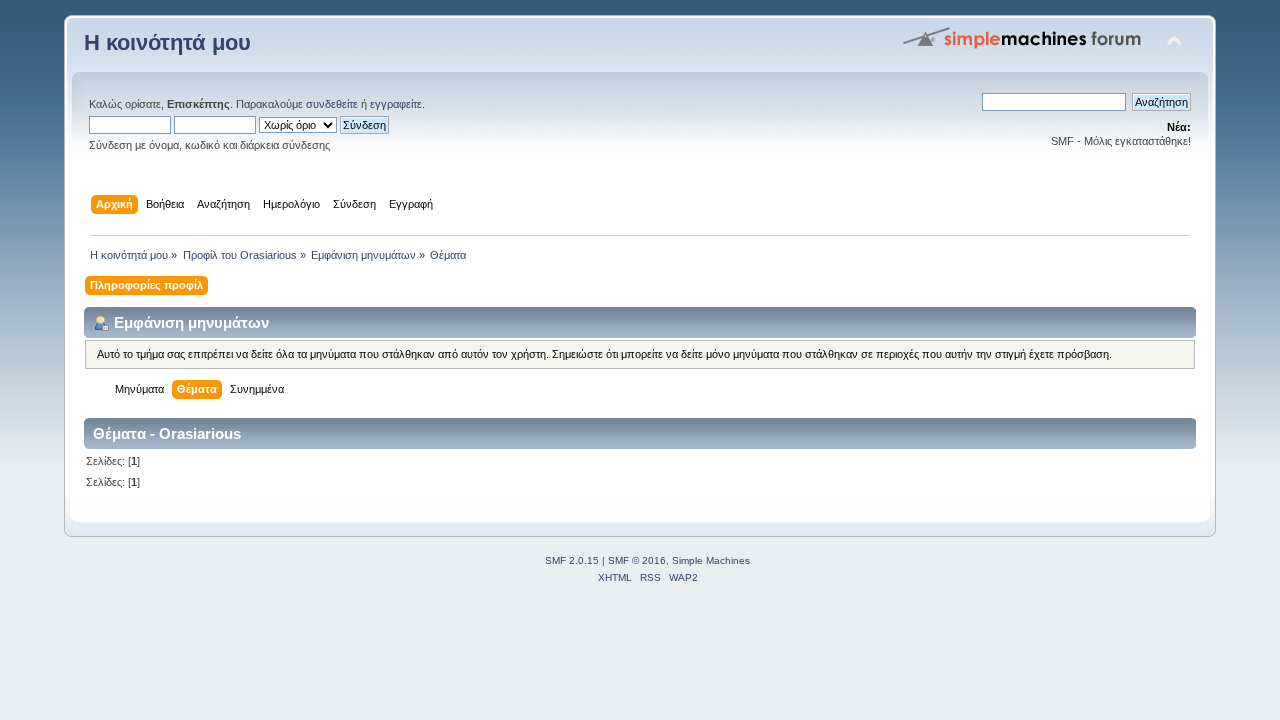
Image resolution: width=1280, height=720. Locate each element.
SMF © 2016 (637, 560)
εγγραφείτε (396, 104)
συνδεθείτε (332, 104)
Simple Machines (711, 560)
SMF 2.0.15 (572, 560)
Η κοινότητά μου (167, 42)
